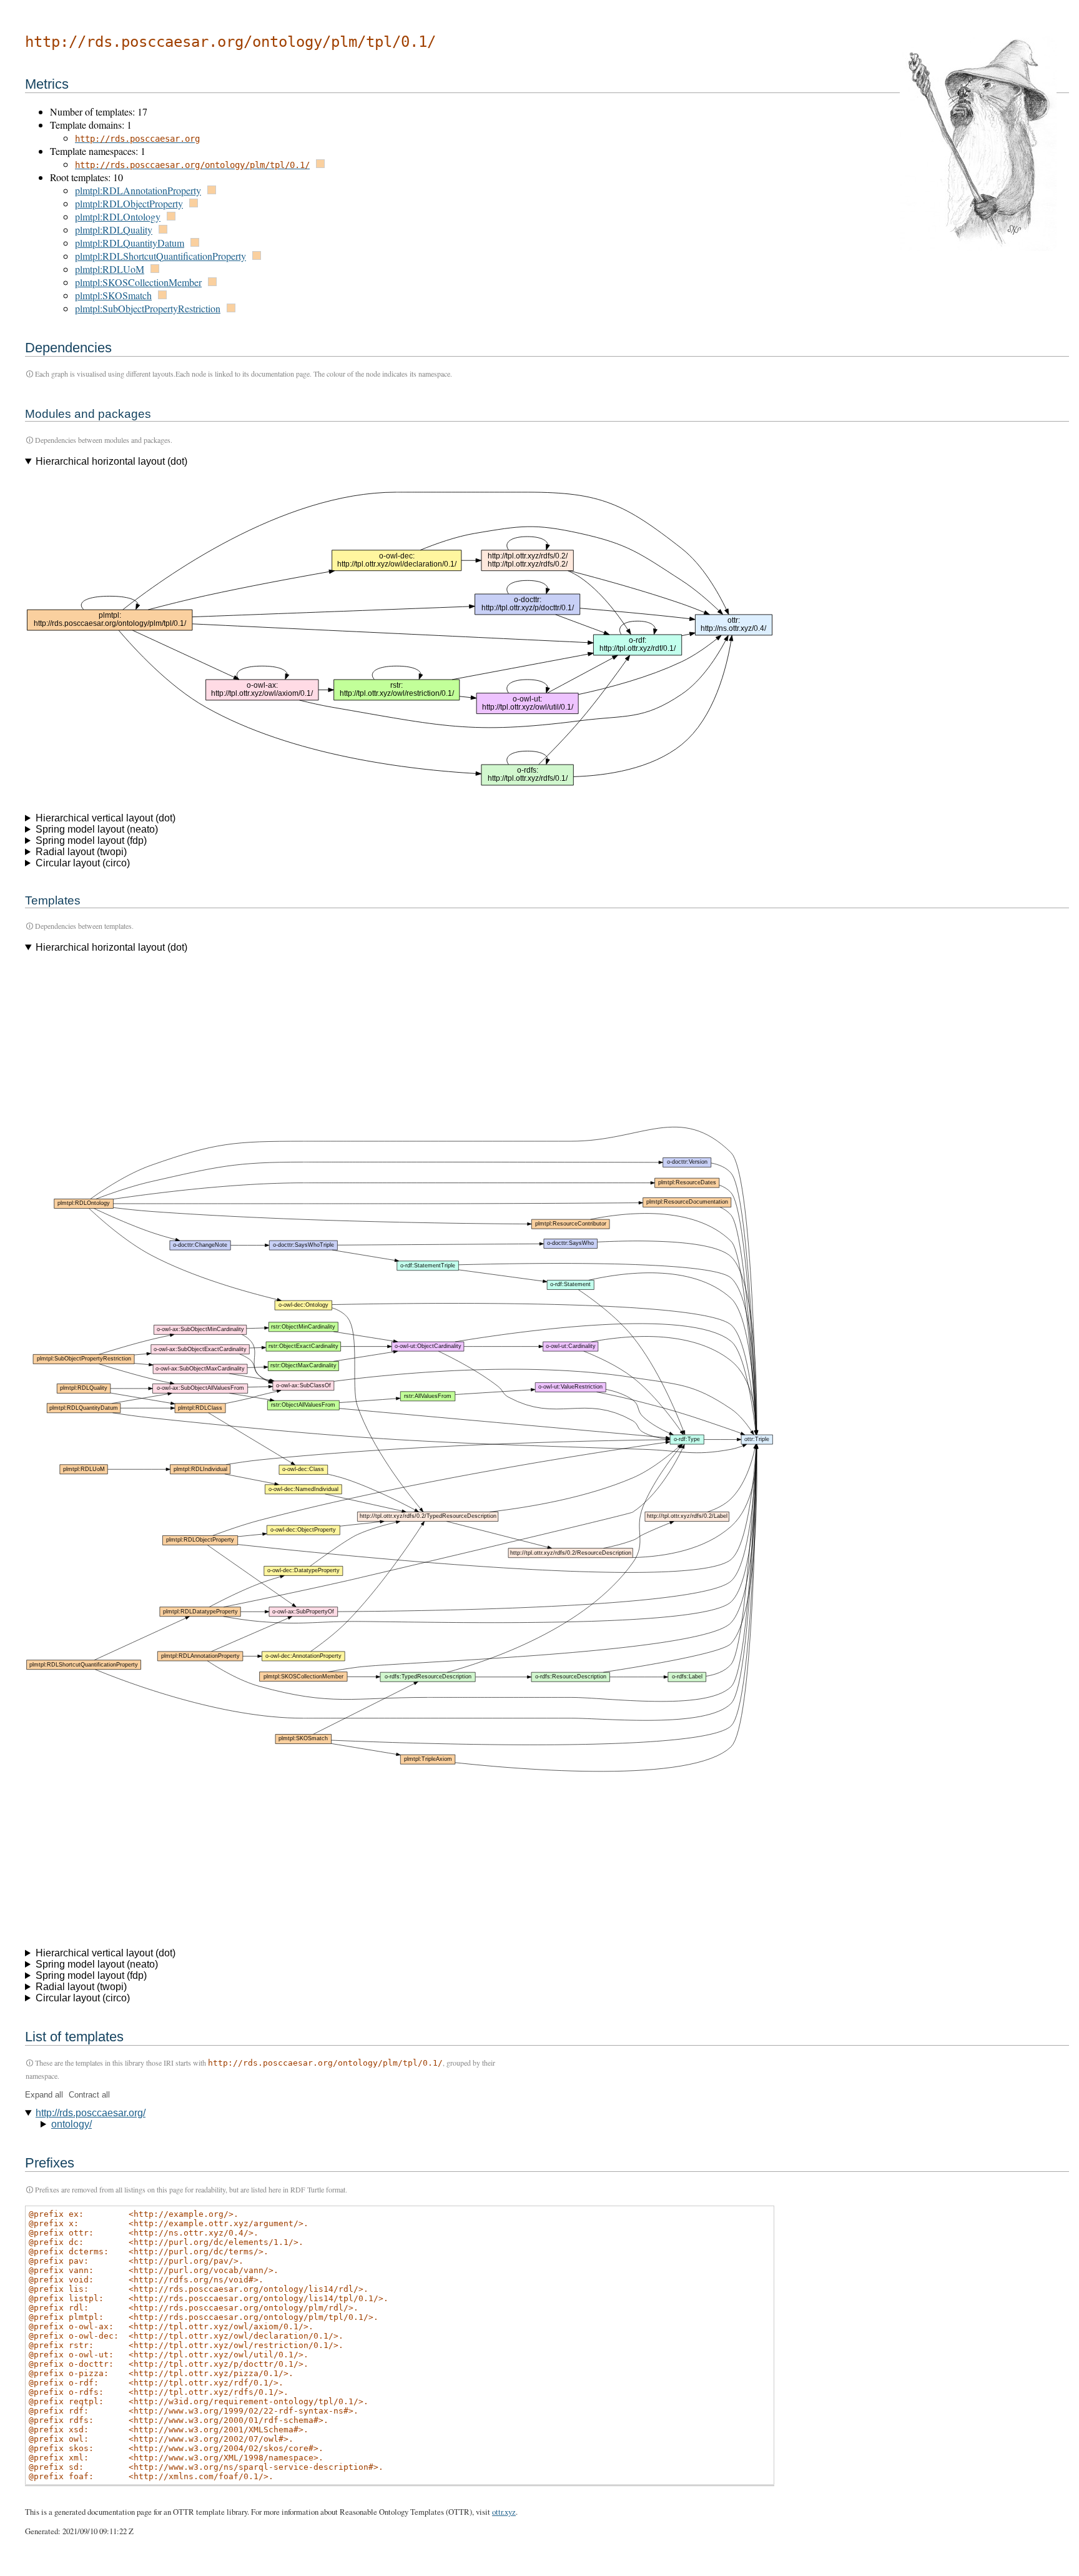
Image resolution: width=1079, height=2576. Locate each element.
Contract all (89, 2095)
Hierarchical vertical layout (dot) (106, 818)
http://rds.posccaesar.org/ (91, 2113)
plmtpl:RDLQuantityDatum (130, 243)
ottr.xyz (504, 2512)
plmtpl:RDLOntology (118, 216)
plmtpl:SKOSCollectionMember (138, 282)
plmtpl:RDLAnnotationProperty (138, 190)
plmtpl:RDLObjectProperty (129, 203)
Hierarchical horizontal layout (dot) (111, 461)
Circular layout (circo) (83, 863)
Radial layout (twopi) (81, 852)
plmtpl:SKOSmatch (113, 295)
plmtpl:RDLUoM (110, 269)
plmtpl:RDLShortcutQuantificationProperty (160, 256)
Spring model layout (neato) (97, 829)
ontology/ (71, 2124)
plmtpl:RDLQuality (114, 230)
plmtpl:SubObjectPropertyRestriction (148, 308)
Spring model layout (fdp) (91, 840)
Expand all (44, 2095)
